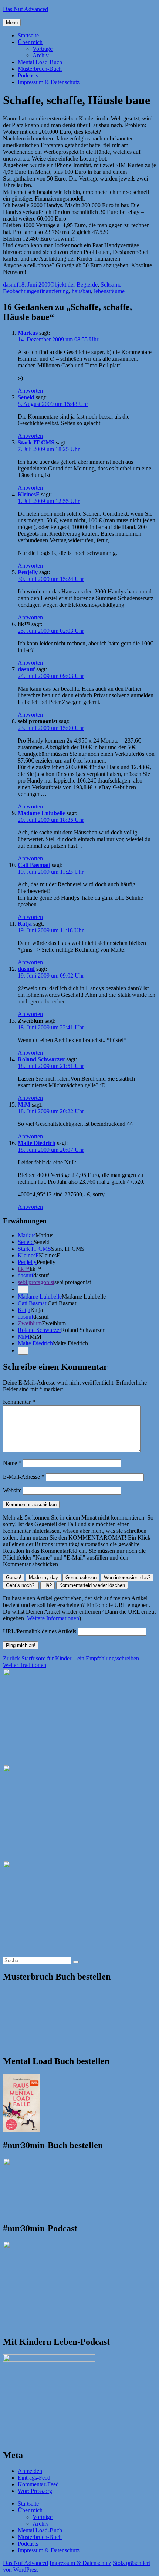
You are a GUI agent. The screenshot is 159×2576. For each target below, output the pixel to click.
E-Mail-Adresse (24, 1477)
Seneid (26, 397)
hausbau (81, 291)
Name (12, 1463)
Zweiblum (30, 1323)
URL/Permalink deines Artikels (40, 1631)
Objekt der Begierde (74, 285)
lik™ (24, 1269)
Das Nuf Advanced (26, 9)
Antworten (30, 391)
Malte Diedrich (37, 1143)
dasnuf (11, 285)
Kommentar (19, 1402)
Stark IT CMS (36, 442)
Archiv (41, 55)
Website (12, 1490)
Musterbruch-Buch (40, 69)
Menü (12, 22)
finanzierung (54, 291)
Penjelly (28, 572)
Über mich (30, 42)
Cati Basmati (34, 865)
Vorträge (43, 49)
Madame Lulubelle (41, 813)
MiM (24, 1105)
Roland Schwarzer (41, 1059)
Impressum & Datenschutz (49, 82)
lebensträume (109, 291)
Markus (28, 333)
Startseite (28, 35)
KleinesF (29, 494)
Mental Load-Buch (40, 62)
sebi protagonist (36, 1282)
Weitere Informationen (53, 1618)
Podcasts (28, 75)
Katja (25, 924)
